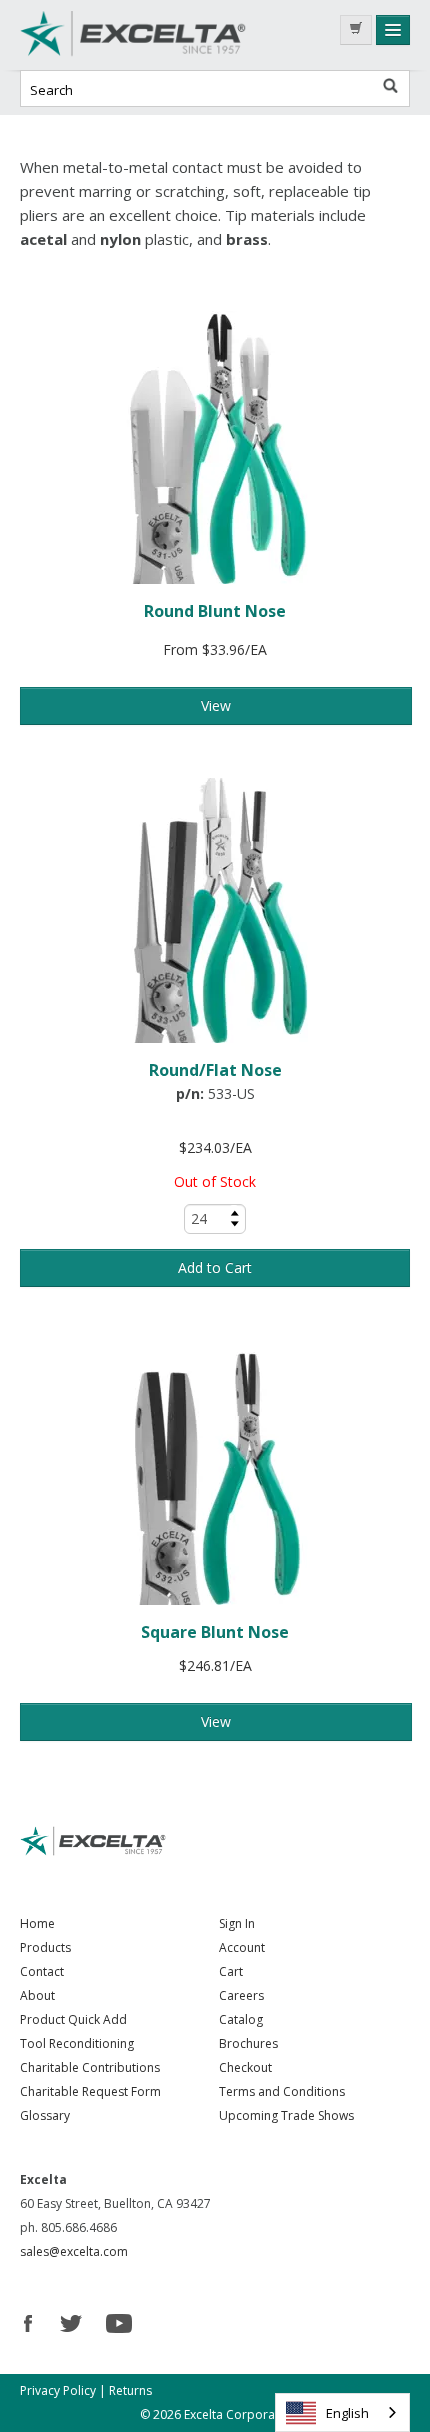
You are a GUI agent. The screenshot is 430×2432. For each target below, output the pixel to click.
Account (242, 1947)
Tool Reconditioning (77, 2043)
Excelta (170, 35)
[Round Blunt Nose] (215, 447)
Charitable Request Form (90, 2091)
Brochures (248, 2043)
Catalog (241, 2019)
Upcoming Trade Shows (286, 2115)
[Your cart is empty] (356, 30)
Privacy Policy (58, 2390)
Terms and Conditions (282, 2091)
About (37, 1995)
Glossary (45, 2115)
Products (45, 1947)
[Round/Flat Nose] (215, 906)
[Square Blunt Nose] (215, 1468)
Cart (231, 1971)
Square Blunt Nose (215, 1632)
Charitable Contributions (90, 2067)
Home (37, 1923)
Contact (42, 1971)
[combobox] (342, 2412)
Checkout (245, 2067)
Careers (241, 1995)
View (216, 705)
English (347, 2413)
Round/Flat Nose (215, 1070)
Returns (130, 2390)
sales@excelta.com (74, 2251)
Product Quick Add (73, 2019)
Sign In (237, 1923)
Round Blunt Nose (215, 611)
